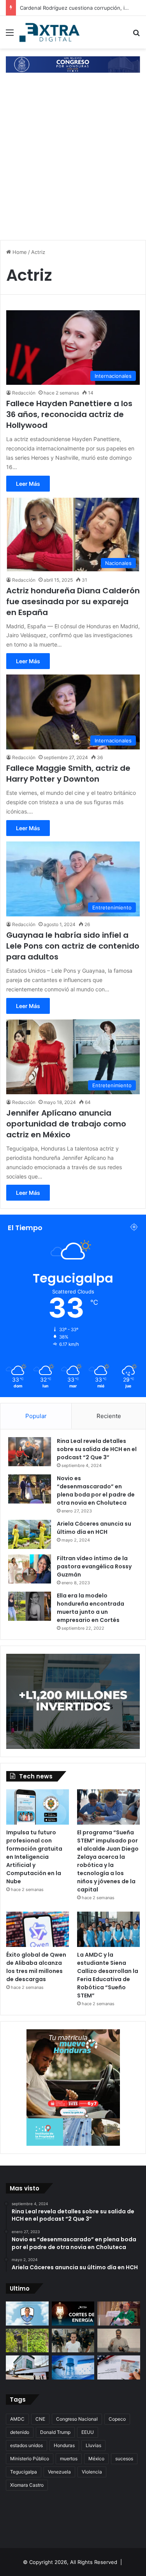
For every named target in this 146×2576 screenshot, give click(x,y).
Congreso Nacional (77, 2419)
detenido (20, 2432)
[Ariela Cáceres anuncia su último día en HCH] (30, 1534)
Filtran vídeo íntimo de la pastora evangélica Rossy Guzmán (94, 1566)
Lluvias (93, 2445)
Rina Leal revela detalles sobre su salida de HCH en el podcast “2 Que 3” (97, 1449)
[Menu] (10, 35)
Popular (36, 1416)
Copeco (117, 2419)
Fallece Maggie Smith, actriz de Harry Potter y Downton (68, 773)
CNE (40, 2419)
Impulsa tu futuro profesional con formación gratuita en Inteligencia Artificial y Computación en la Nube (34, 1857)
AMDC (17, 2419)
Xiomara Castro (27, 2485)
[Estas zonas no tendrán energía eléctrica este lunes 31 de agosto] (73, 2314)
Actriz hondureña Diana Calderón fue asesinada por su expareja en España (73, 601)
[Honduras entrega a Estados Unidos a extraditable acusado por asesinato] (73, 2341)
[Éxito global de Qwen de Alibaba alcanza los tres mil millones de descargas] (38, 1929)
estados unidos (26, 2445)
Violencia (92, 2472)
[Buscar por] (136, 35)
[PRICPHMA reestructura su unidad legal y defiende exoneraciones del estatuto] (27, 2367)
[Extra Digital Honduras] (51, 32)
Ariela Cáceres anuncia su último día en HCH (94, 1528)
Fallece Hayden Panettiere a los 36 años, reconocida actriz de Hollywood (69, 414)
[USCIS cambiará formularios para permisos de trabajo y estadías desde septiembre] (119, 2367)
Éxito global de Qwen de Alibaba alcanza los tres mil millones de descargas (36, 1967)
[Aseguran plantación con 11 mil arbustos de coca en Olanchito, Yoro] (27, 2341)
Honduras (64, 2445)
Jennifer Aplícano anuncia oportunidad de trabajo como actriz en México (66, 1124)
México (96, 2459)
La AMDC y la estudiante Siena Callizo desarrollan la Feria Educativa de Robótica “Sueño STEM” (108, 1975)
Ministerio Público (30, 2459)
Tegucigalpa (24, 2472)
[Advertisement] (73, 157)
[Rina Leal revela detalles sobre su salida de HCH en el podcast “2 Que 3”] (30, 1452)
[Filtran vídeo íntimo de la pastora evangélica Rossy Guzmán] (30, 1569)
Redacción (24, 393)
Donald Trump (55, 2432)
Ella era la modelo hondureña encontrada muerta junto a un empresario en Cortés (91, 1608)
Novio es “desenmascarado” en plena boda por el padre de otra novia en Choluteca (96, 1490)
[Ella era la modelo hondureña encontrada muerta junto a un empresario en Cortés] (30, 1606)
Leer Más (28, 484)
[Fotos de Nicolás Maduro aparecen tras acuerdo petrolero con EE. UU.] (119, 2341)
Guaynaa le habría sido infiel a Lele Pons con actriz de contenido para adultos (73, 946)
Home (19, 252)
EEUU (88, 2432)
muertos (69, 2459)
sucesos (124, 2459)
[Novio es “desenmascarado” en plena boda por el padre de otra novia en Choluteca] (30, 1489)
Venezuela (59, 2472)
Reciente (109, 1416)
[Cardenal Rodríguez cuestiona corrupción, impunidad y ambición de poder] (119, 2314)
